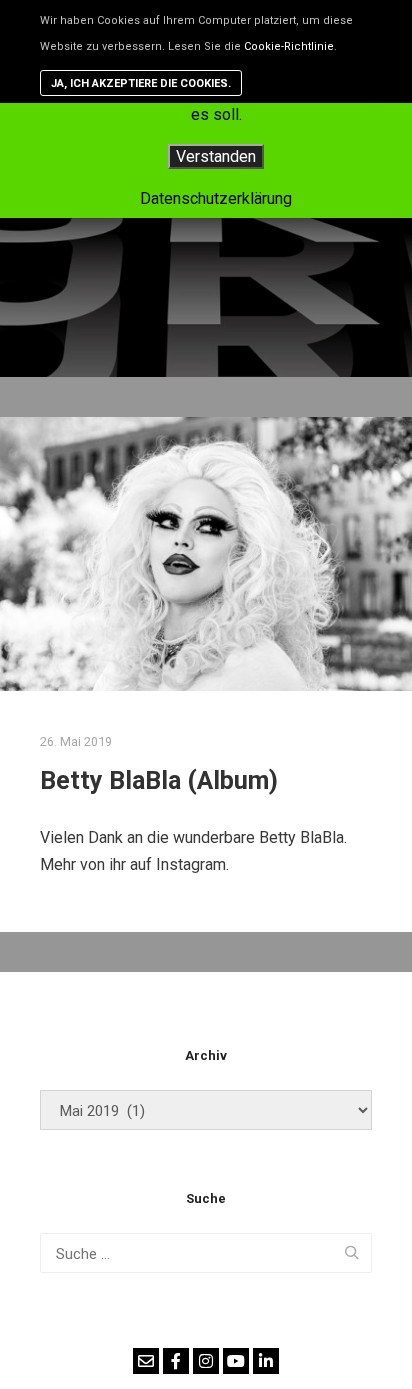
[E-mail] (146, 1361)
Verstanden (216, 156)
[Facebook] (176, 1361)
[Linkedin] (266, 1361)
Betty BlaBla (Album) (159, 780)
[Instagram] (206, 1361)
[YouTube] (236, 1361)
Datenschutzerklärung (216, 198)
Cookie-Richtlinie (289, 46)
